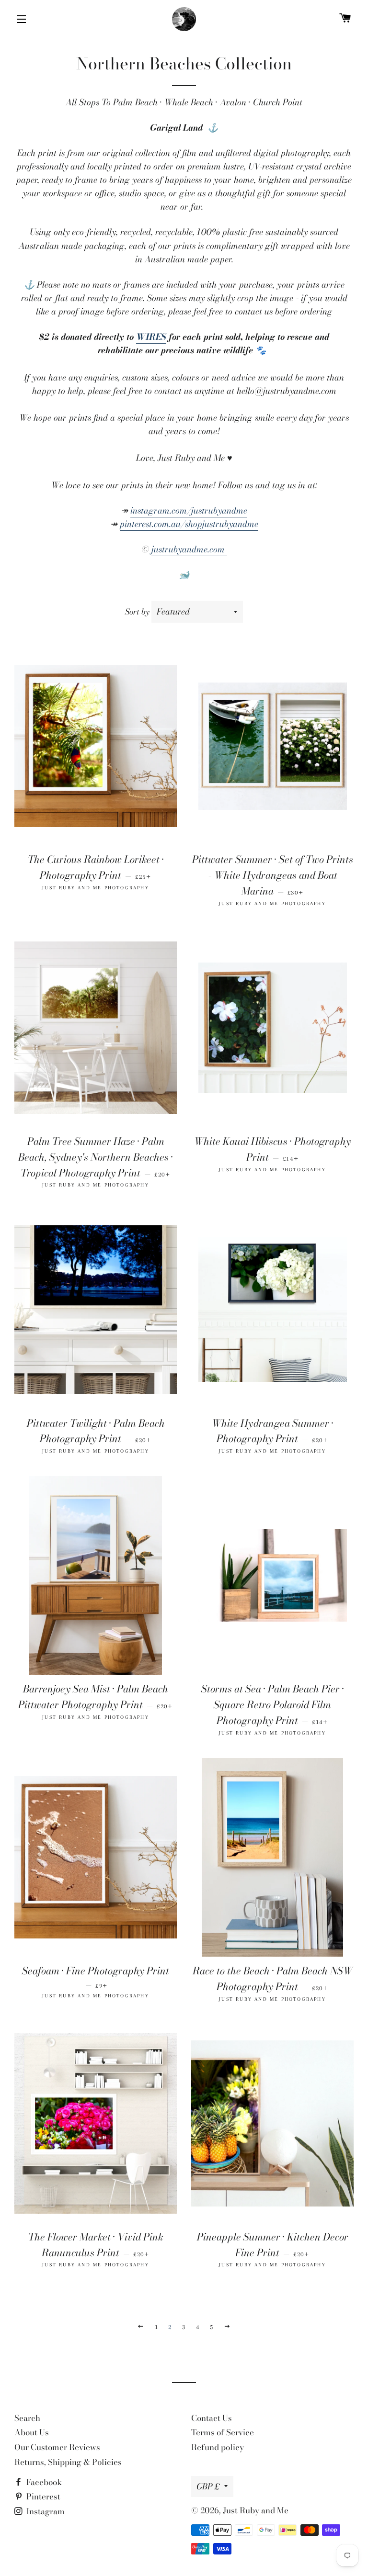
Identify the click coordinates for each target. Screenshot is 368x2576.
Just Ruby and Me (256, 2510)
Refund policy (218, 2447)
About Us (32, 2432)
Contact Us (212, 2418)
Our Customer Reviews (57, 2447)
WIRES (151, 337)
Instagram (45, 2511)
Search (27, 2418)
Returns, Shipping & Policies (68, 2462)
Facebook (43, 2482)
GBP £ (208, 2486)
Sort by (137, 612)
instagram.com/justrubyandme (189, 510)
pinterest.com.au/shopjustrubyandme (189, 524)
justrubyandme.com (189, 549)
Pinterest (42, 2497)
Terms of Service (223, 2432)
